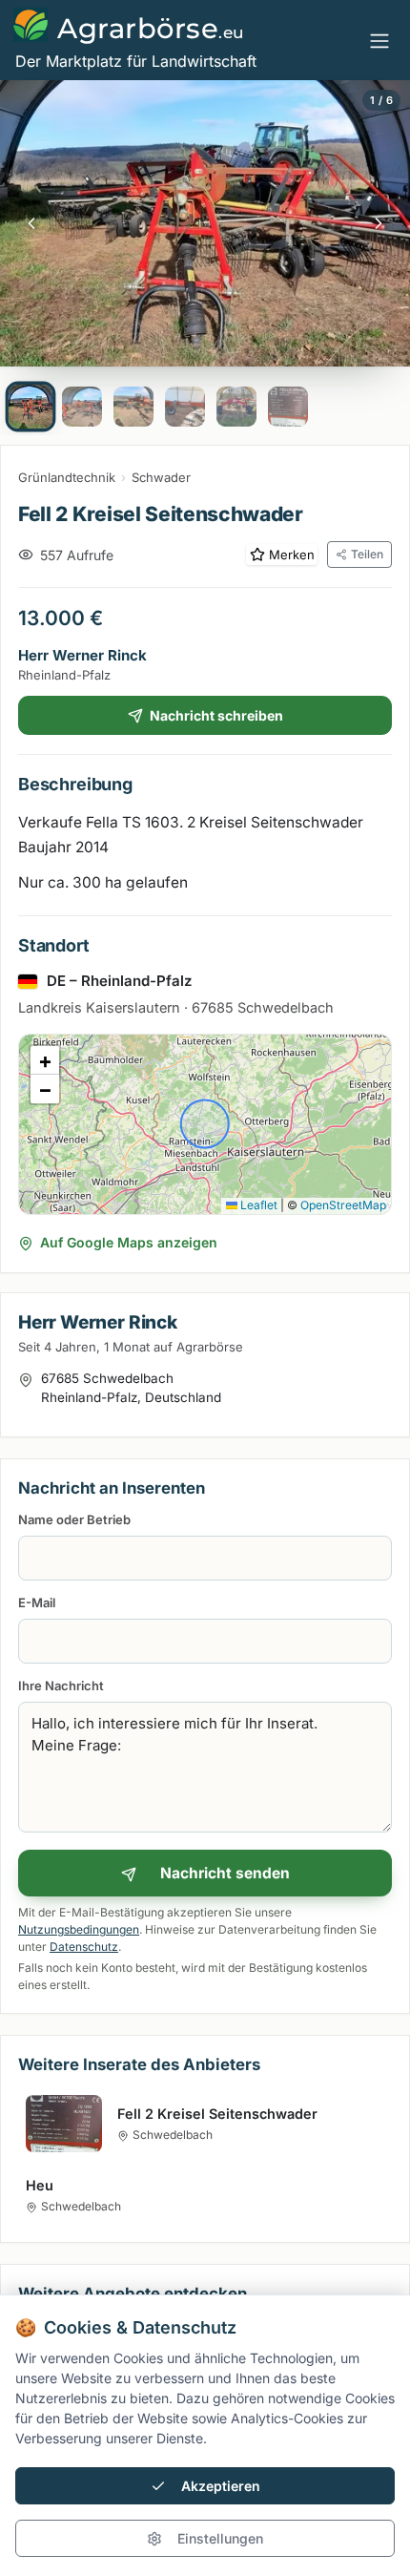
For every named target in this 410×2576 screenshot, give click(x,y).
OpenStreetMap (343, 1205)
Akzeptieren (221, 2486)
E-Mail (37, 1602)
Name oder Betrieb (74, 1519)
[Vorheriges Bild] (31, 223)
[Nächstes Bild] (379, 223)
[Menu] (379, 40)
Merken (292, 555)
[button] (45, 1060)
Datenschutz (84, 1947)
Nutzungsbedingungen (79, 1929)
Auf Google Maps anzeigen (129, 1242)
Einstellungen (220, 2538)
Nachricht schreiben (216, 715)
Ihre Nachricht (61, 1686)
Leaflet (257, 1205)
